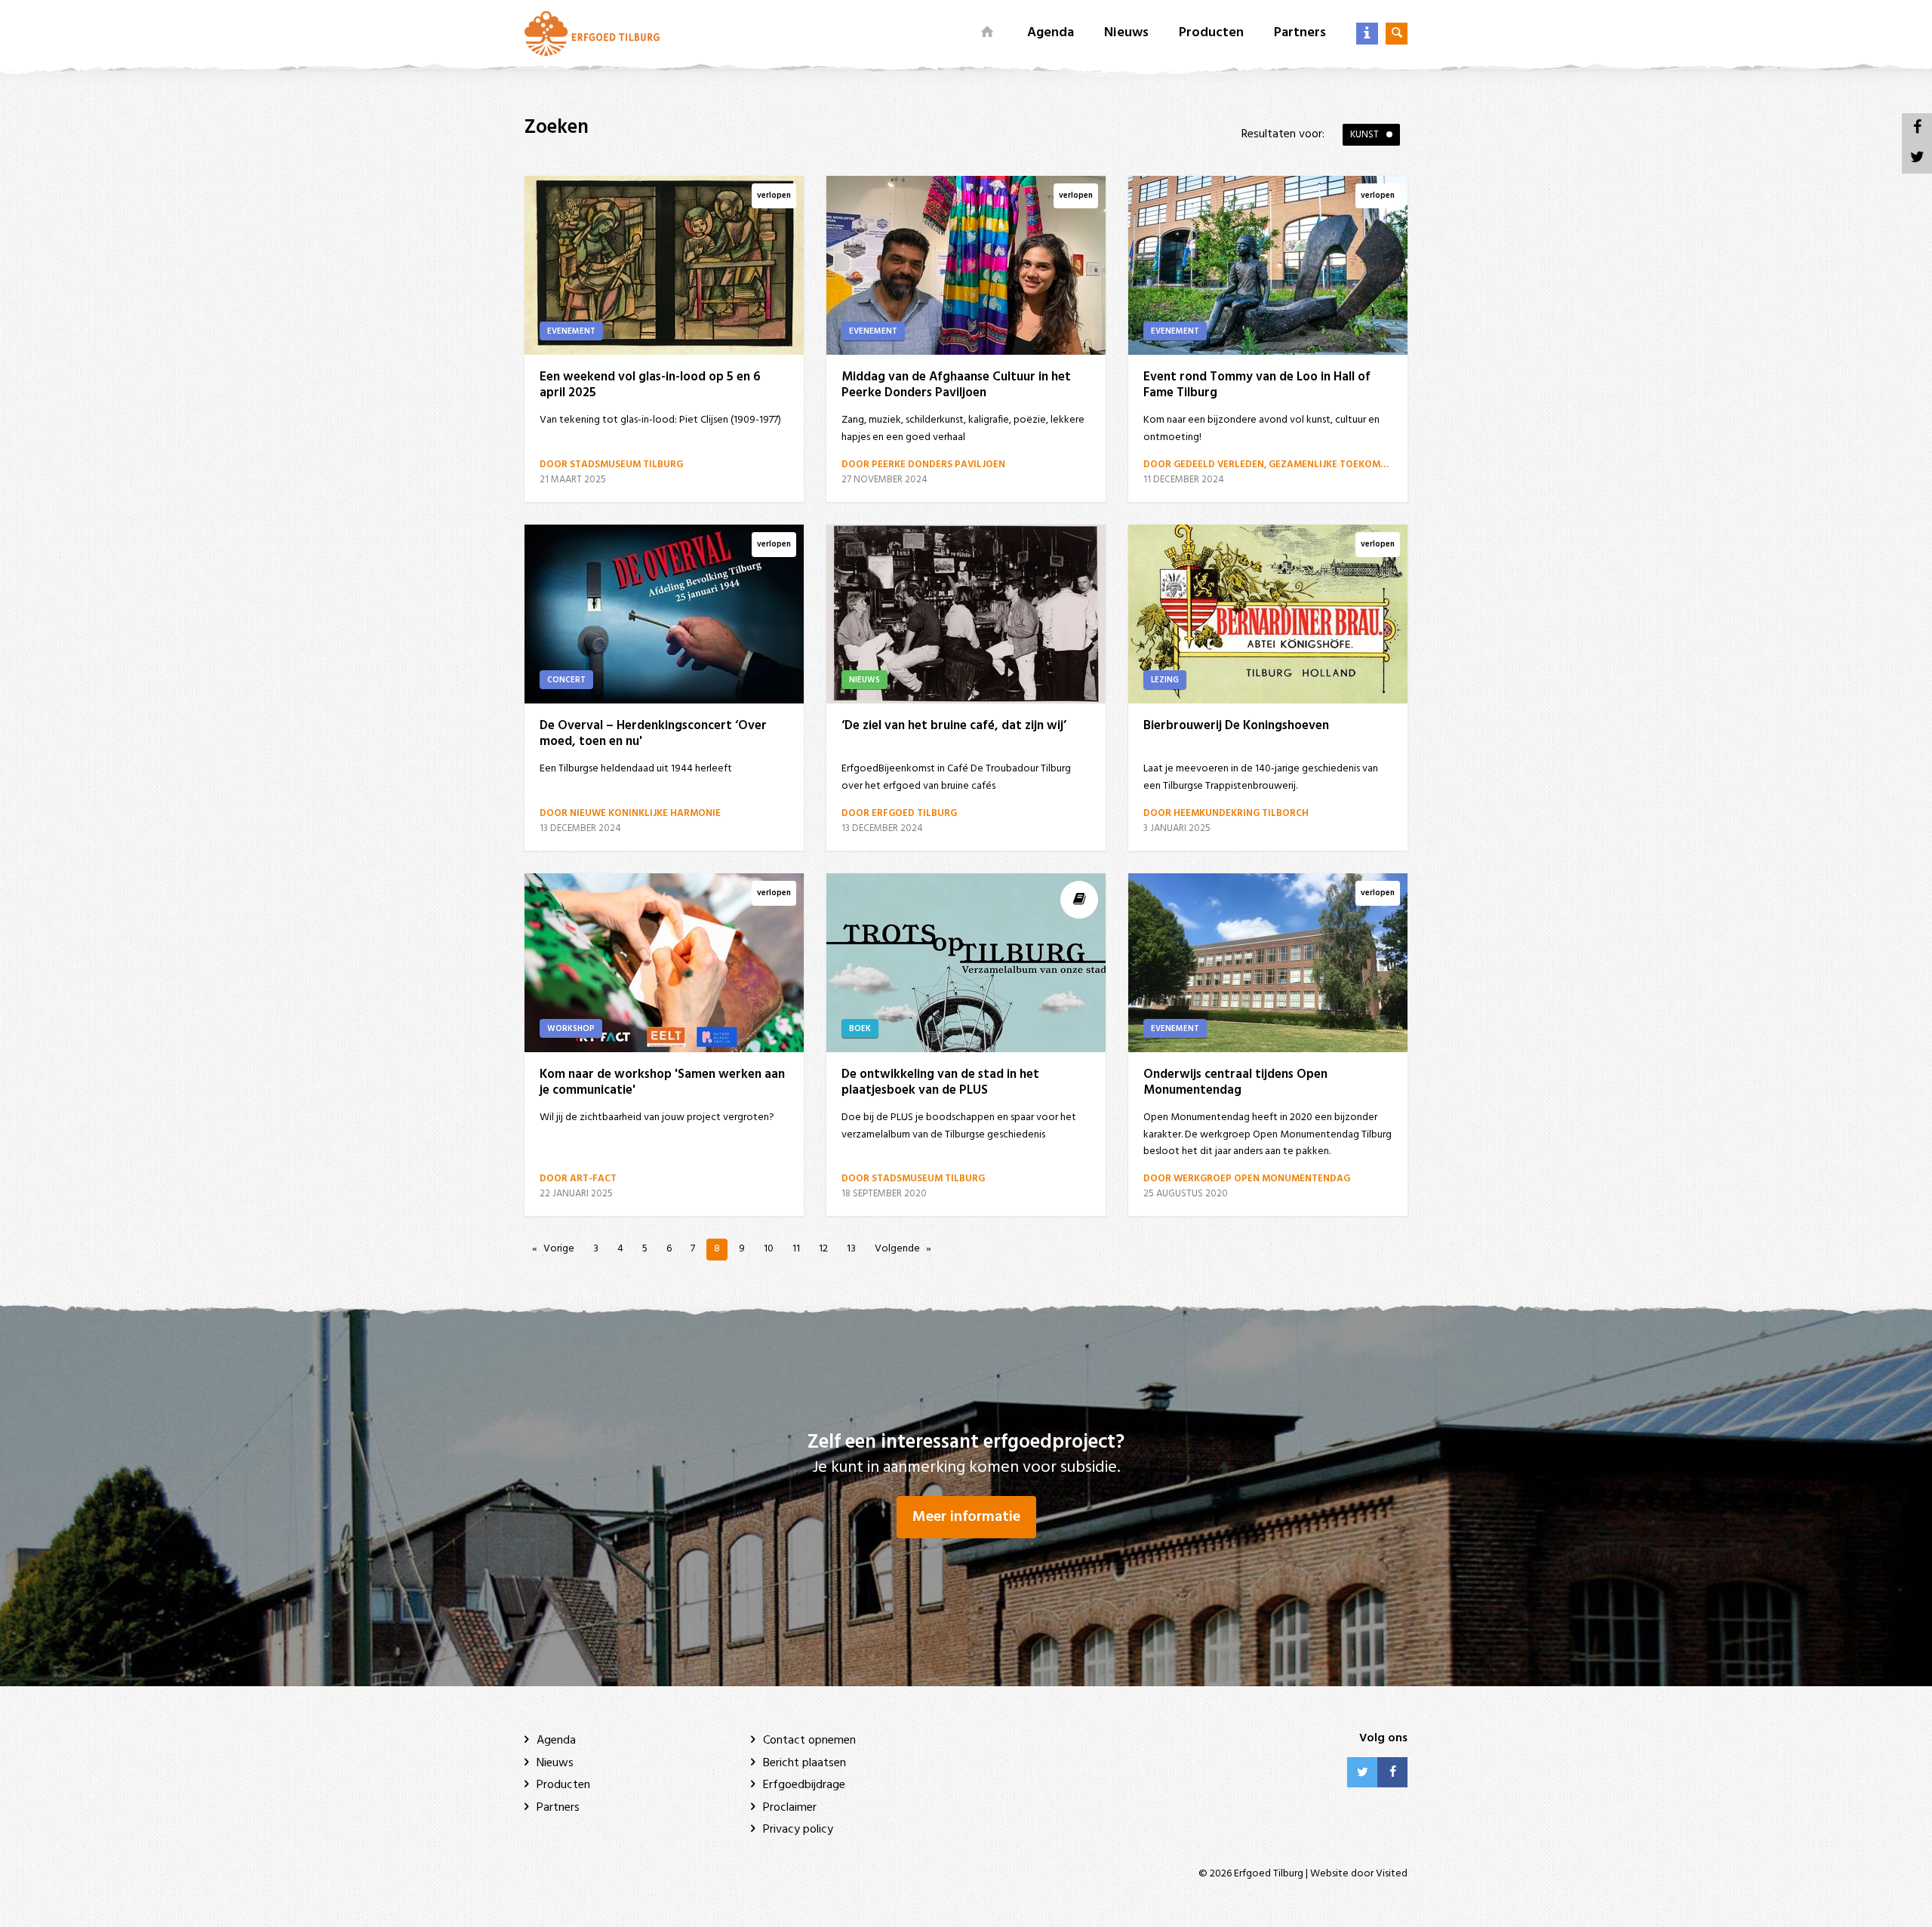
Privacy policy (798, 1830)
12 (823, 1249)
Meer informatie (966, 1517)
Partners (1300, 33)
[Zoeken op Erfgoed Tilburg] (1397, 34)
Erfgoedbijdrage (804, 1785)
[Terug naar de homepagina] (592, 33)
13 (851, 1249)
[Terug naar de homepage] (988, 33)
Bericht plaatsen (804, 1763)
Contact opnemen (809, 1741)
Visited (1392, 1874)
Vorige (559, 1249)
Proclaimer (790, 1808)
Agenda (1051, 33)
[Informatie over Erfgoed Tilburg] (1367, 34)
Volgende (897, 1249)
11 (796, 1249)
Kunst (1364, 135)
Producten (1211, 33)
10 (769, 1249)
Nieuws (1126, 33)
